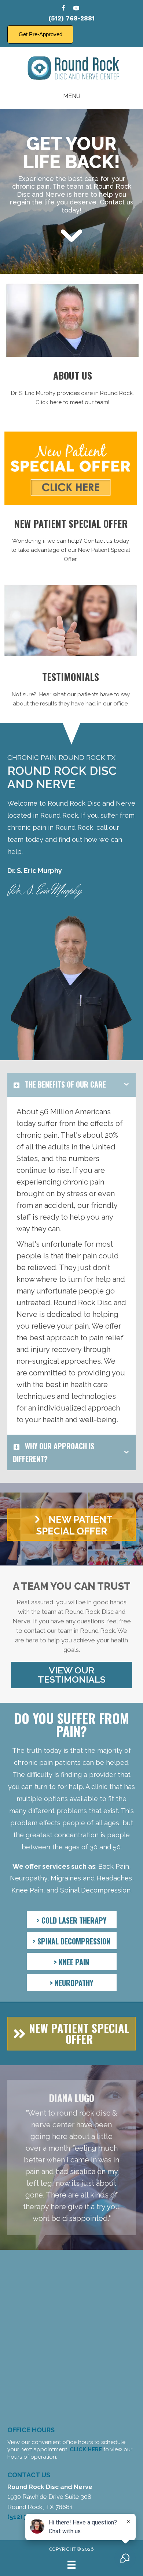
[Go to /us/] (72, 389)
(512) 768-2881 (71, 18)
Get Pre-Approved (41, 34)
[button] (71, 1525)
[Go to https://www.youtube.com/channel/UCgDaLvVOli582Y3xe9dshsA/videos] (76, 9)
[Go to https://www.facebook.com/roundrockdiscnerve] (63, 9)
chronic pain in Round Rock (50, 827)
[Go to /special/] (71, 542)
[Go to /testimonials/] (71, 691)
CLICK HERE (86, 2449)
